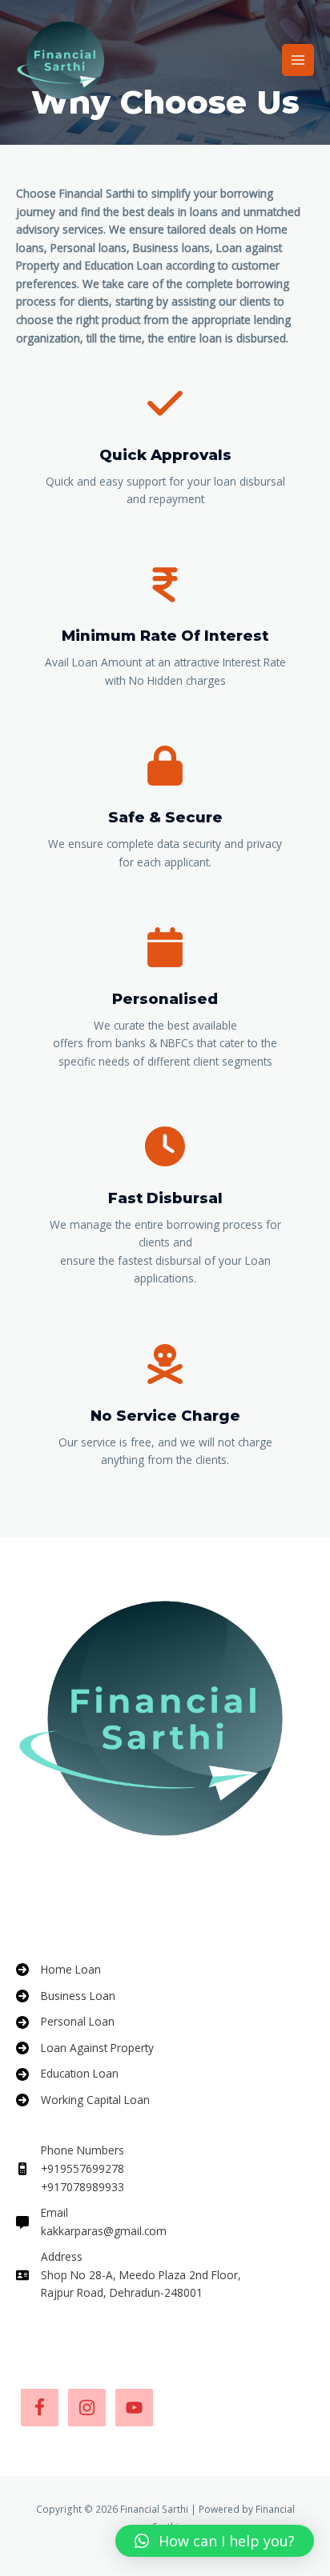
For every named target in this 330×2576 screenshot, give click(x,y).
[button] (215, 2541)
